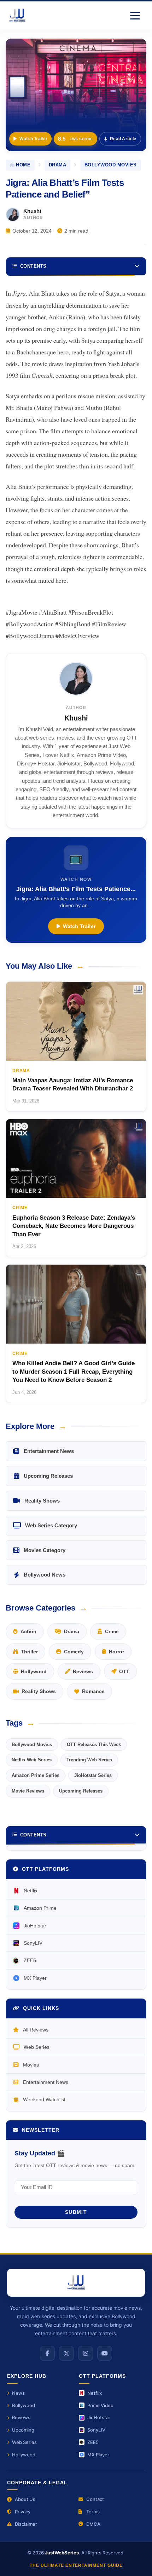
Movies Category (45, 1550)
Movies (31, 2065)
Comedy (74, 1652)
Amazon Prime (40, 1908)
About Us (25, 2499)
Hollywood (34, 1671)
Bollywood (24, 2405)
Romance (93, 1691)
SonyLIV (33, 1943)
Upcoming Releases (48, 1476)
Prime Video (100, 2405)
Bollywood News (45, 1575)
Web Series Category (51, 1525)
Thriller (29, 1652)
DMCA (93, 2524)
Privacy (23, 2512)
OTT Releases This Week (94, 1745)
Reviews (83, 1671)
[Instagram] (86, 2353)
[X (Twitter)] (66, 2353)
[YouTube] (105, 2353)
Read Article (123, 139)
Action (28, 1631)
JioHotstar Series (93, 1775)
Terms (93, 2512)
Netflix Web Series (32, 1760)
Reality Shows (42, 1501)
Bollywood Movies (111, 165)
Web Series (37, 2047)
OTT (124, 1671)
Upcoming (23, 2430)
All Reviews (36, 2030)
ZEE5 (30, 1960)
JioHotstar (35, 1926)
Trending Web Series (89, 1760)
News (18, 2393)
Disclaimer (26, 2524)
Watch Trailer (33, 139)
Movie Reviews (28, 1791)
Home (23, 165)
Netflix (31, 1891)
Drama (58, 165)
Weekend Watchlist (44, 2099)
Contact (95, 2499)
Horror (116, 1652)
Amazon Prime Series (36, 1775)
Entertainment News (49, 1451)
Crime (112, 1631)
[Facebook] (47, 2353)
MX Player (35, 1978)
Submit (76, 2212)
